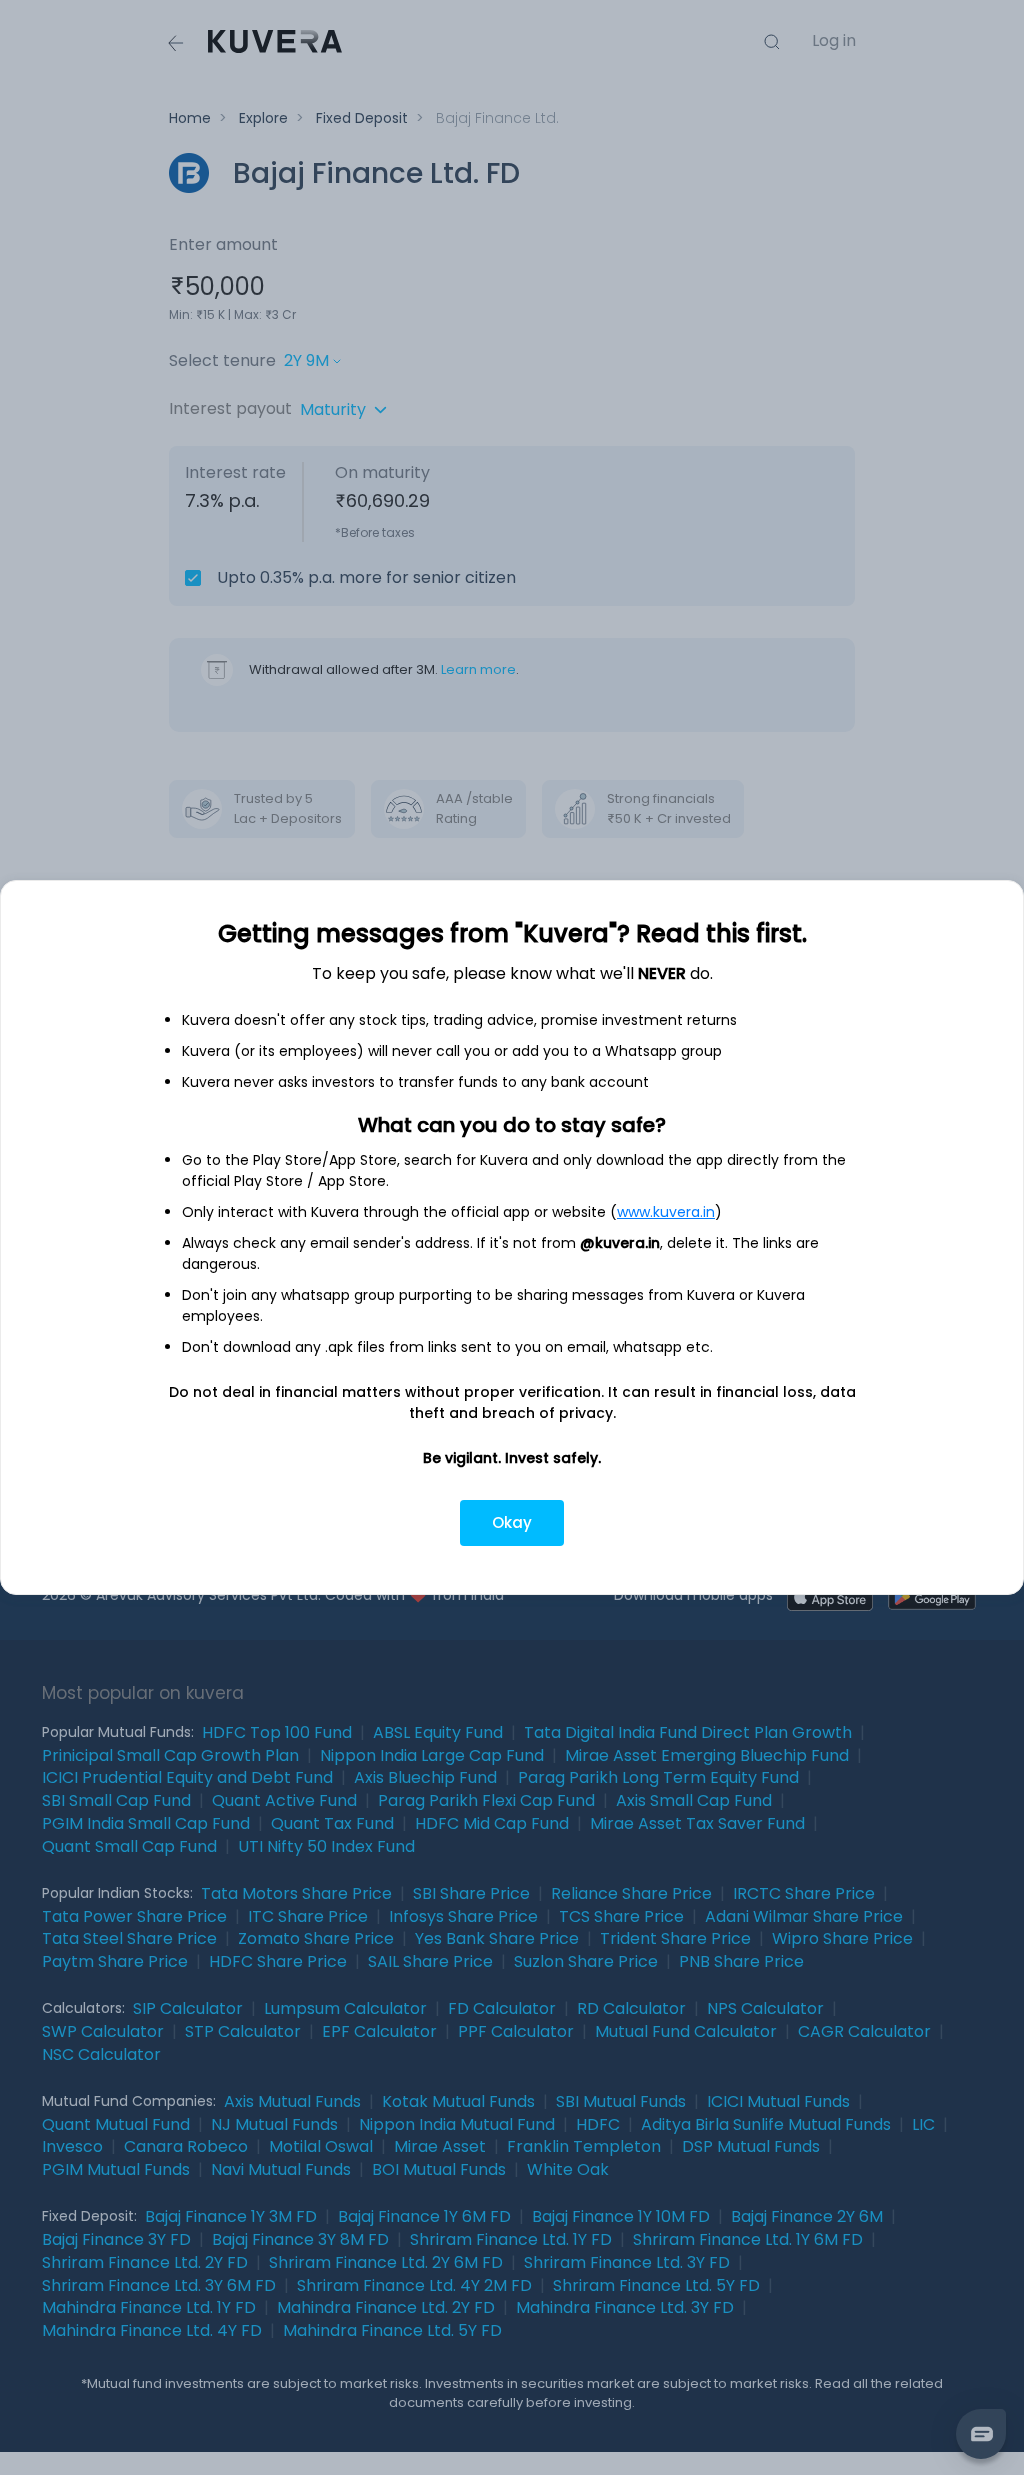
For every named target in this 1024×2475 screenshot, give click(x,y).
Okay (512, 1522)
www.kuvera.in (666, 1212)
